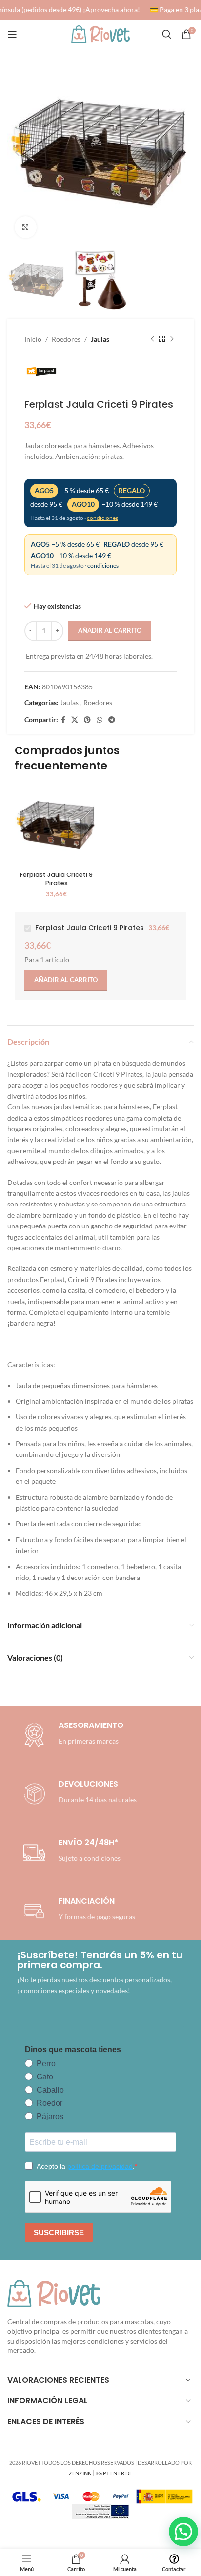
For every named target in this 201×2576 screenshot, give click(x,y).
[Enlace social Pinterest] (87, 720)
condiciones (102, 518)
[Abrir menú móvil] (12, 34)
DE (129, 2473)
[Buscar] (167, 34)
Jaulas (100, 339)
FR (121, 2473)
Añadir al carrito (110, 630)
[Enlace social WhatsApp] (100, 720)
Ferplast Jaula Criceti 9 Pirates (56, 879)
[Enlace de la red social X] (75, 720)
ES (99, 2473)
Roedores (66, 339)
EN (114, 2473)
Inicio (33, 339)
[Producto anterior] (152, 339)
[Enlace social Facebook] (63, 720)
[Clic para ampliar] (26, 227)
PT (106, 2473)
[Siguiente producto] (172, 339)
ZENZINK (80, 2473)
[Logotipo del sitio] (100, 33)
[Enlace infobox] (78, 1794)
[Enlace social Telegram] (112, 720)
